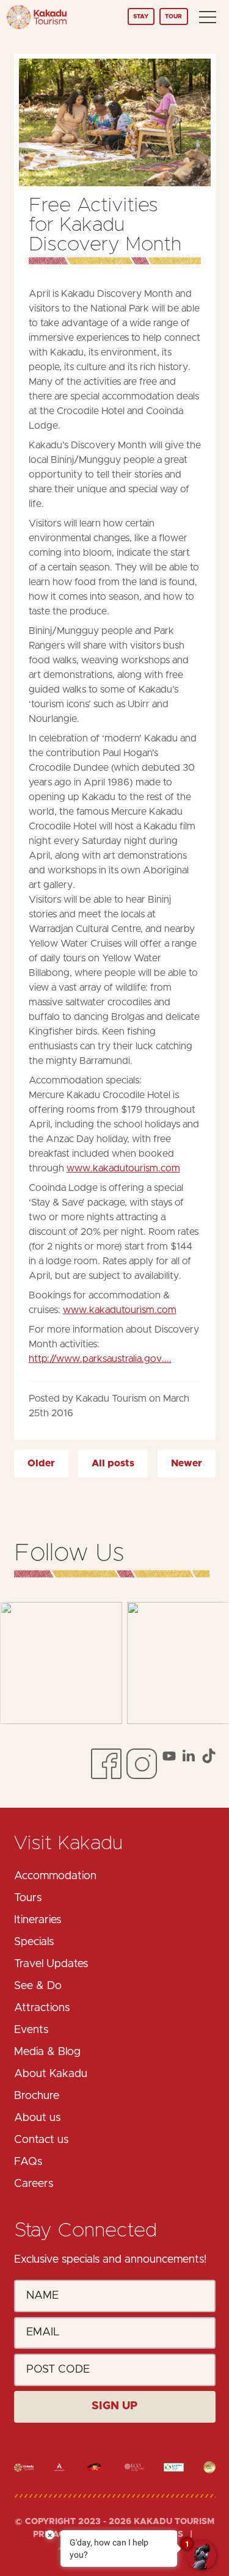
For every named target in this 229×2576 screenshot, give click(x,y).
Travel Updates (51, 1964)
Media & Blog (47, 2052)
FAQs (28, 2162)
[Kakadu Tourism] (37, 17)
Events (31, 2030)
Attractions (42, 2008)
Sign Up (114, 2406)
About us (37, 2118)
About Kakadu (51, 2074)
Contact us (41, 2140)
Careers (34, 2184)
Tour (173, 16)
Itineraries (38, 1920)
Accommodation (55, 1876)
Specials (34, 1942)
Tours (28, 1898)
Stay (141, 16)
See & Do (38, 1986)
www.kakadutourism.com (123, 1168)
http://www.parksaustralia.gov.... (100, 1359)
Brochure (37, 2096)
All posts (113, 1463)
